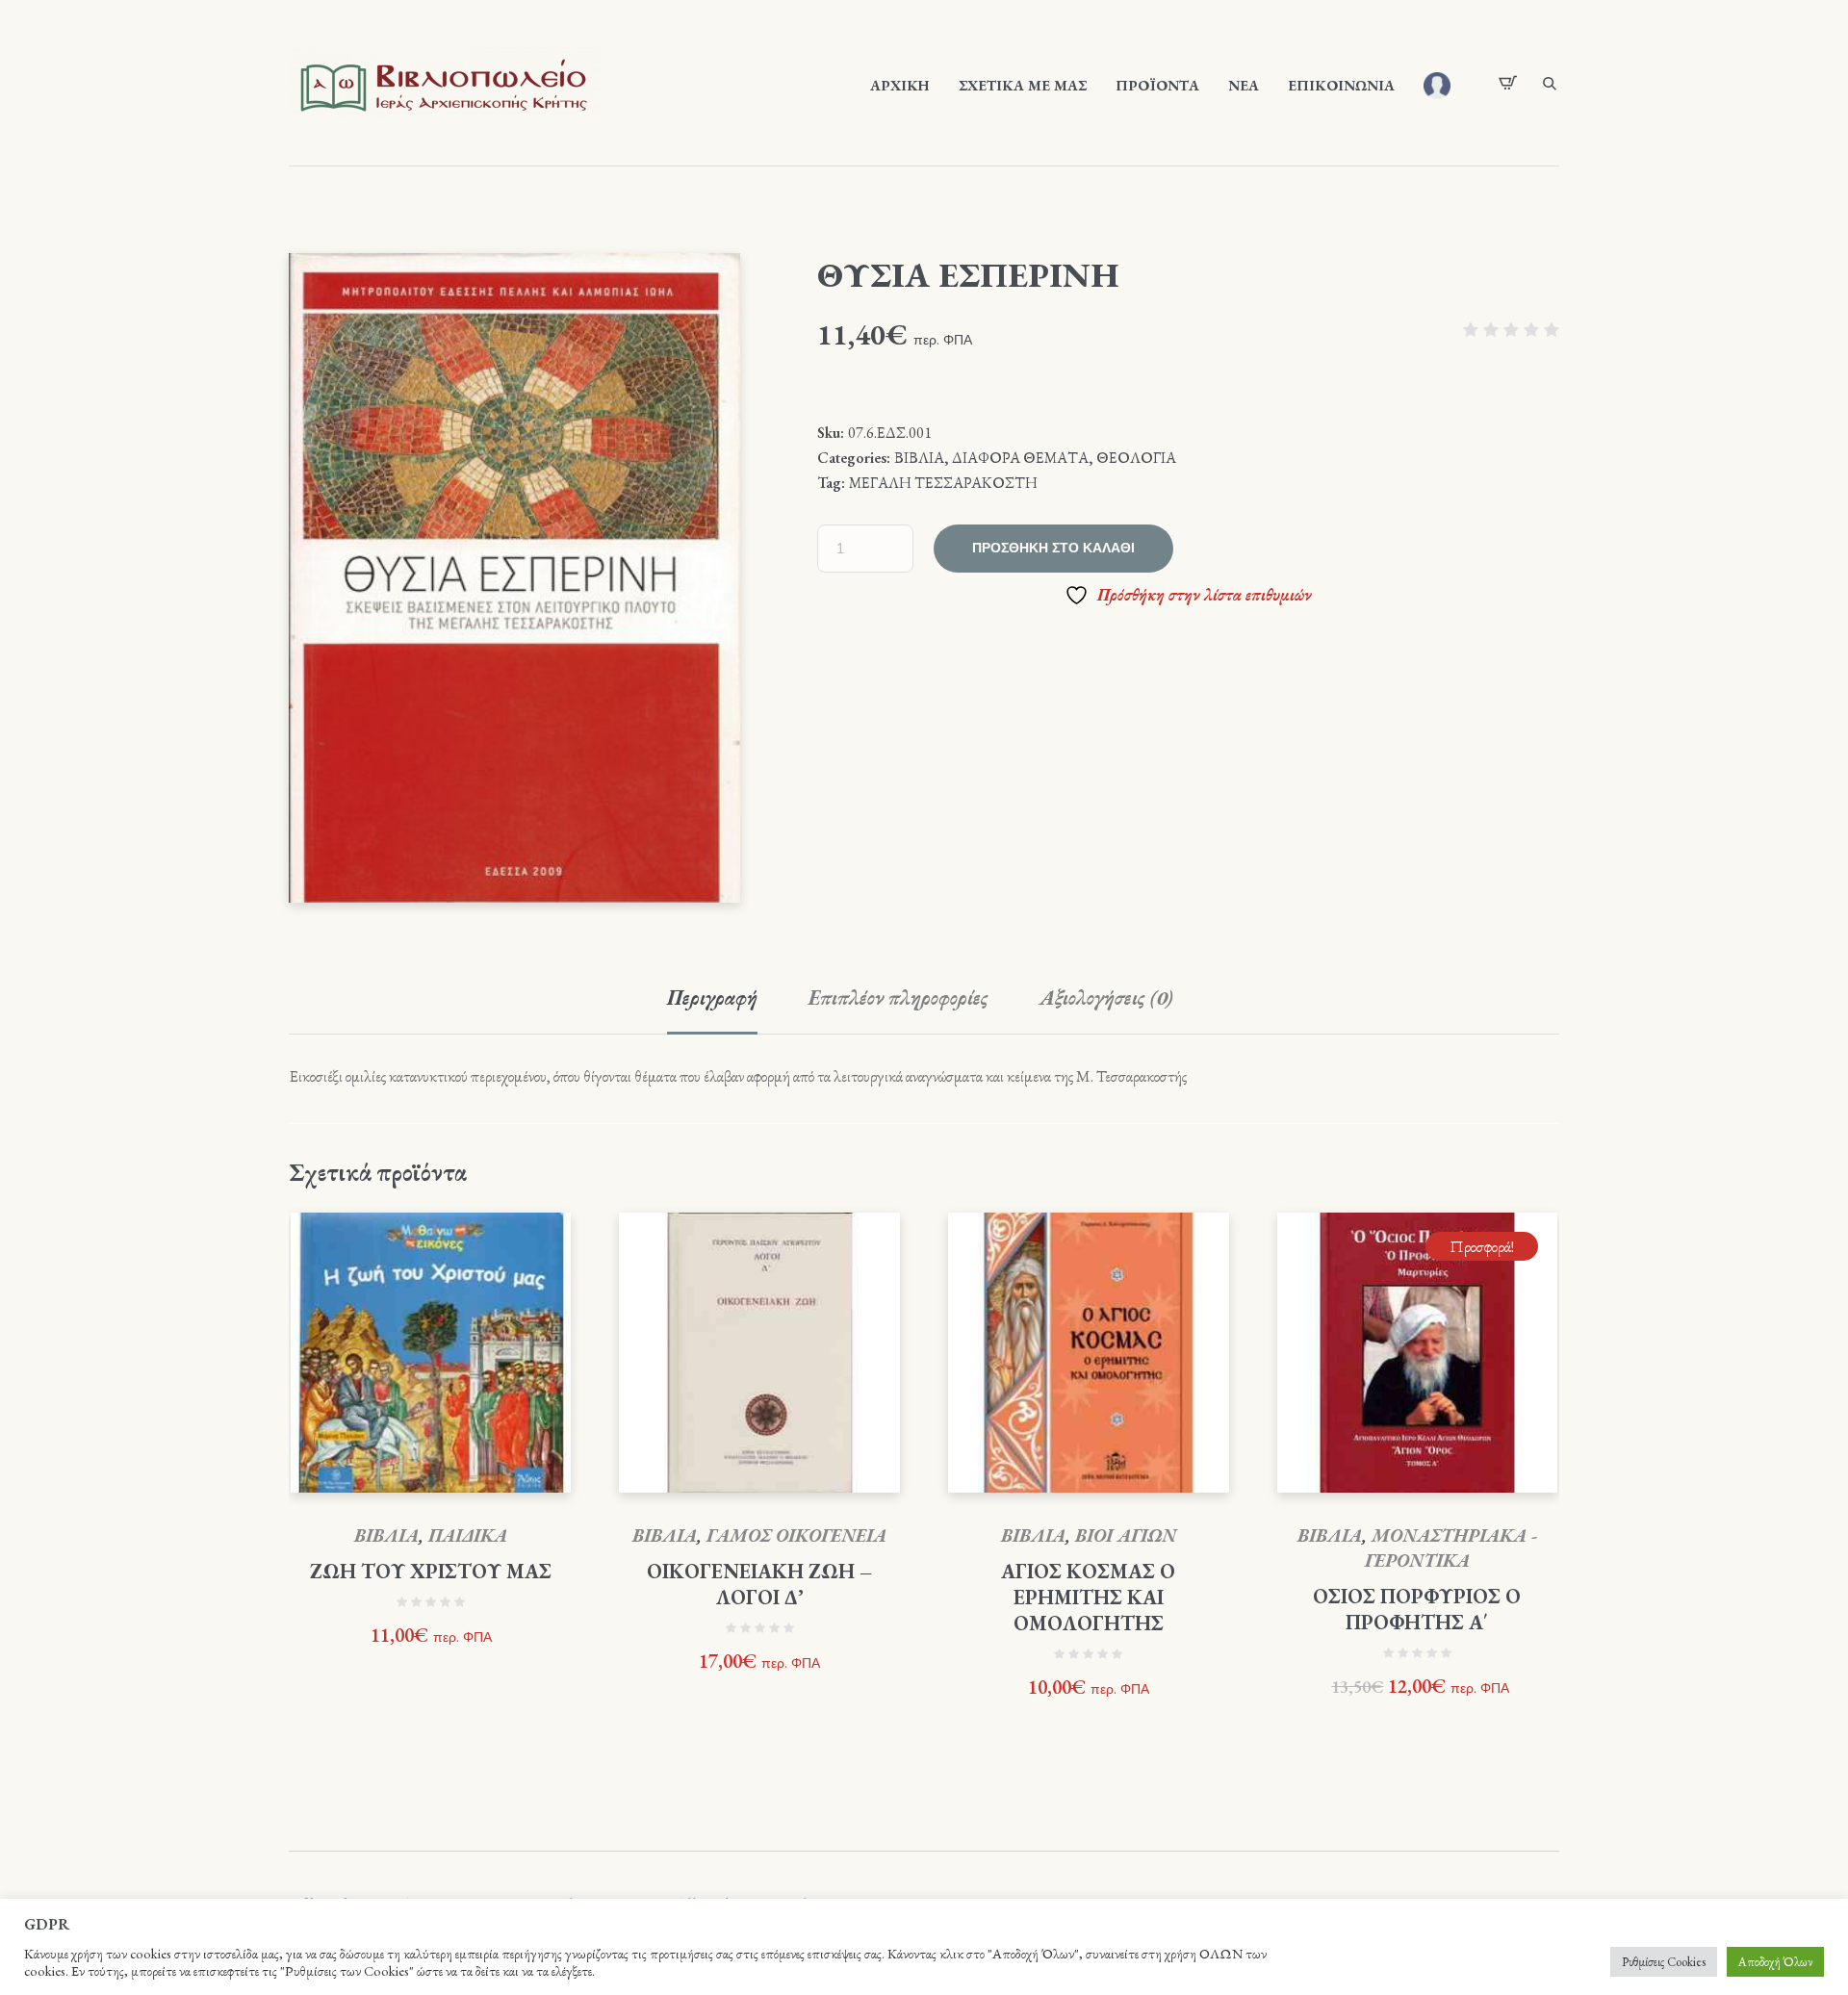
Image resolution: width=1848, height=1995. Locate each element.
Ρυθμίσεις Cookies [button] (1664, 1962)
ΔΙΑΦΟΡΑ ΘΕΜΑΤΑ (1020, 458)
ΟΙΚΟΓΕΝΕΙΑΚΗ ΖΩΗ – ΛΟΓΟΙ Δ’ (759, 1584)
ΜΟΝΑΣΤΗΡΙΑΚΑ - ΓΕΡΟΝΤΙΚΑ (1451, 1548)
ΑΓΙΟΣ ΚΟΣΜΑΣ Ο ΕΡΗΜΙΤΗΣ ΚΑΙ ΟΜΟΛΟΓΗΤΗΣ (1088, 1597)
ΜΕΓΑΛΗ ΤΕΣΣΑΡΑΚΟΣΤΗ (943, 483)
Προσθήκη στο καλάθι (1053, 548)
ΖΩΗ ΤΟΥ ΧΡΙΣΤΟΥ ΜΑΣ (431, 1571)
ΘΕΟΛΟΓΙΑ (1136, 458)
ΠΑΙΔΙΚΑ (468, 1535)
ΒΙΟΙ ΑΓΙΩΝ (1126, 1535)
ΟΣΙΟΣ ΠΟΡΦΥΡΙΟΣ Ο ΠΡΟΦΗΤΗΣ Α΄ (1417, 1609)
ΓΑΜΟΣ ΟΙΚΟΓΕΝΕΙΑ (796, 1535)
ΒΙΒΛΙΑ (919, 458)
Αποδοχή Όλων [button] (1775, 1962)
